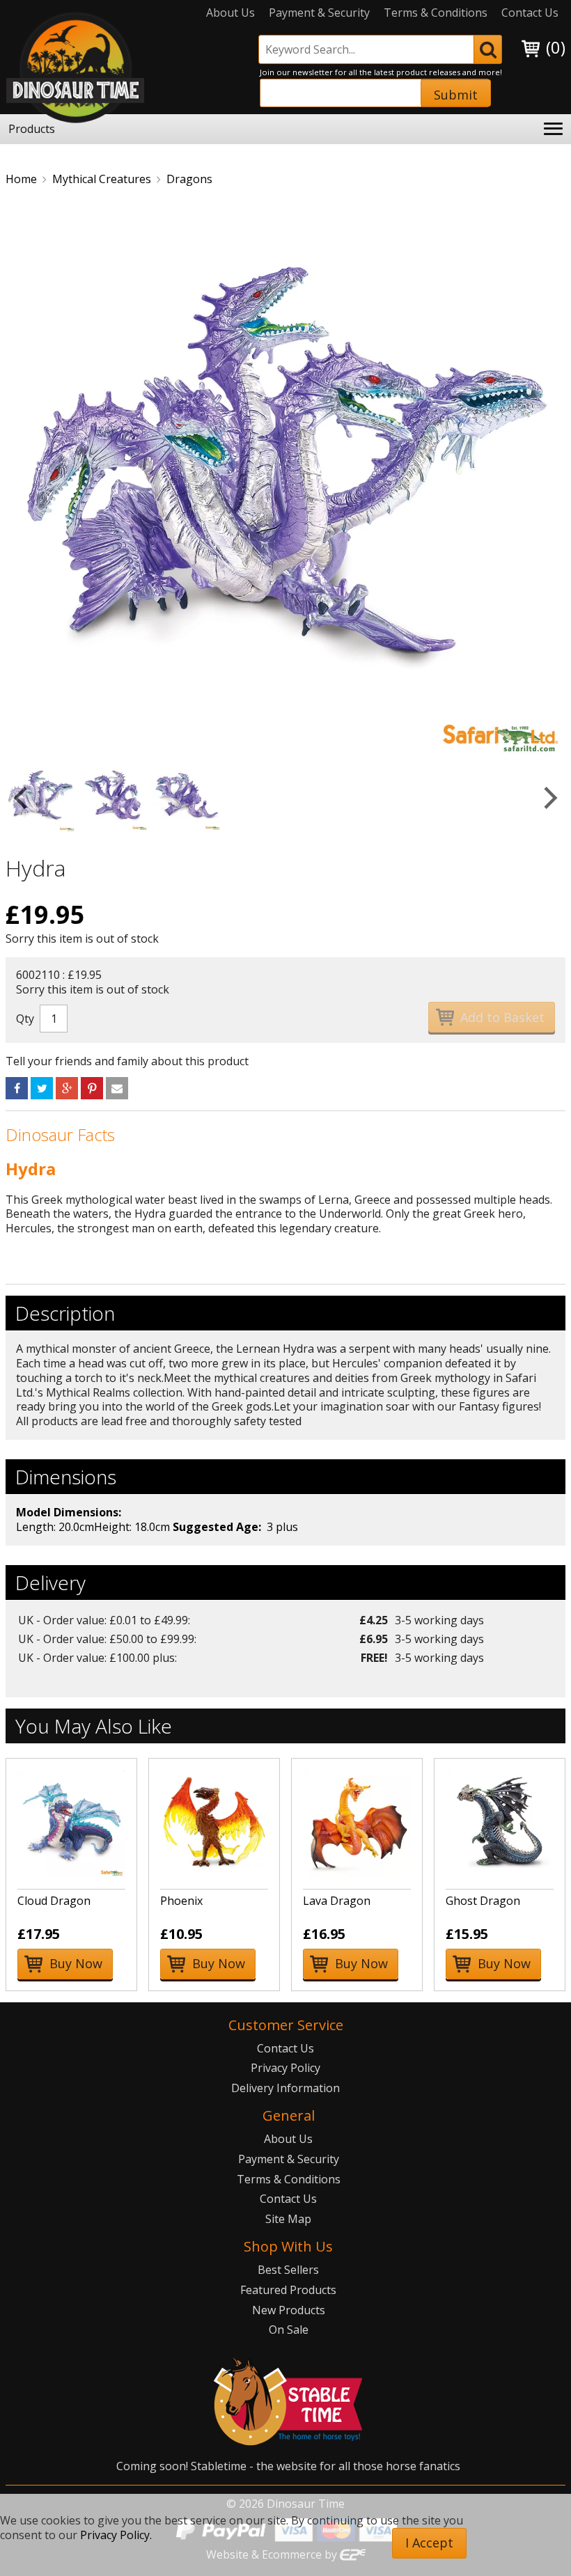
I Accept (429, 2543)
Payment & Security (319, 13)
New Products (289, 2310)
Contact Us (530, 13)
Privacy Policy (285, 2068)
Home (21, 179)
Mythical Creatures (102, 179)
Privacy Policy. (116, 2535)
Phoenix (181, 1901)
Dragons (189, 179)
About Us (230, 13)
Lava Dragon (337, 1901)
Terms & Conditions (436, 13)
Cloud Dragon (54, 1901)
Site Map (288, 2219)
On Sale (289, 2330)
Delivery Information (285, 2088)
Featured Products (288, 2290)
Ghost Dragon (483, 1901)
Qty (25, 1019)
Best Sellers (288, 2270)
